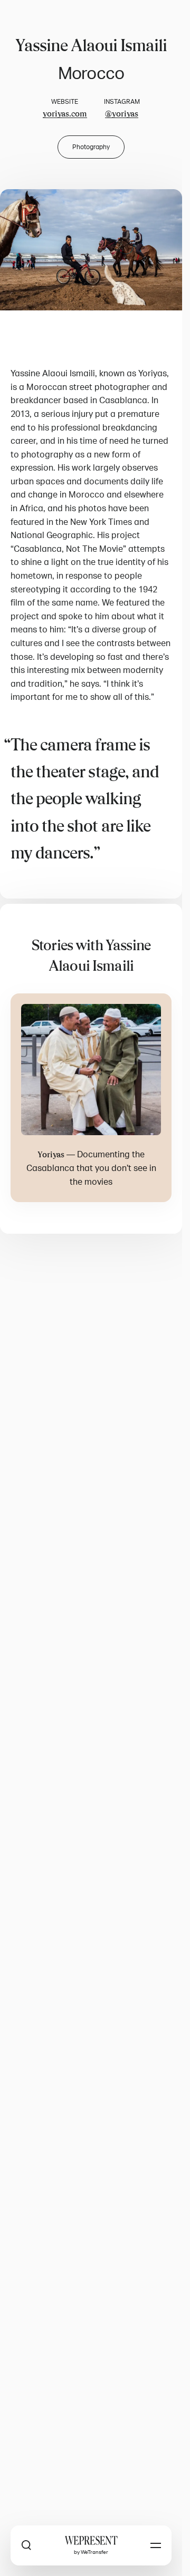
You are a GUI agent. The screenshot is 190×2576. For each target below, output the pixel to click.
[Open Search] (26, 2545)
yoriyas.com (65, 114)
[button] (91, 250)
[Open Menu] (156, 2545)
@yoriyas (122, 114)
